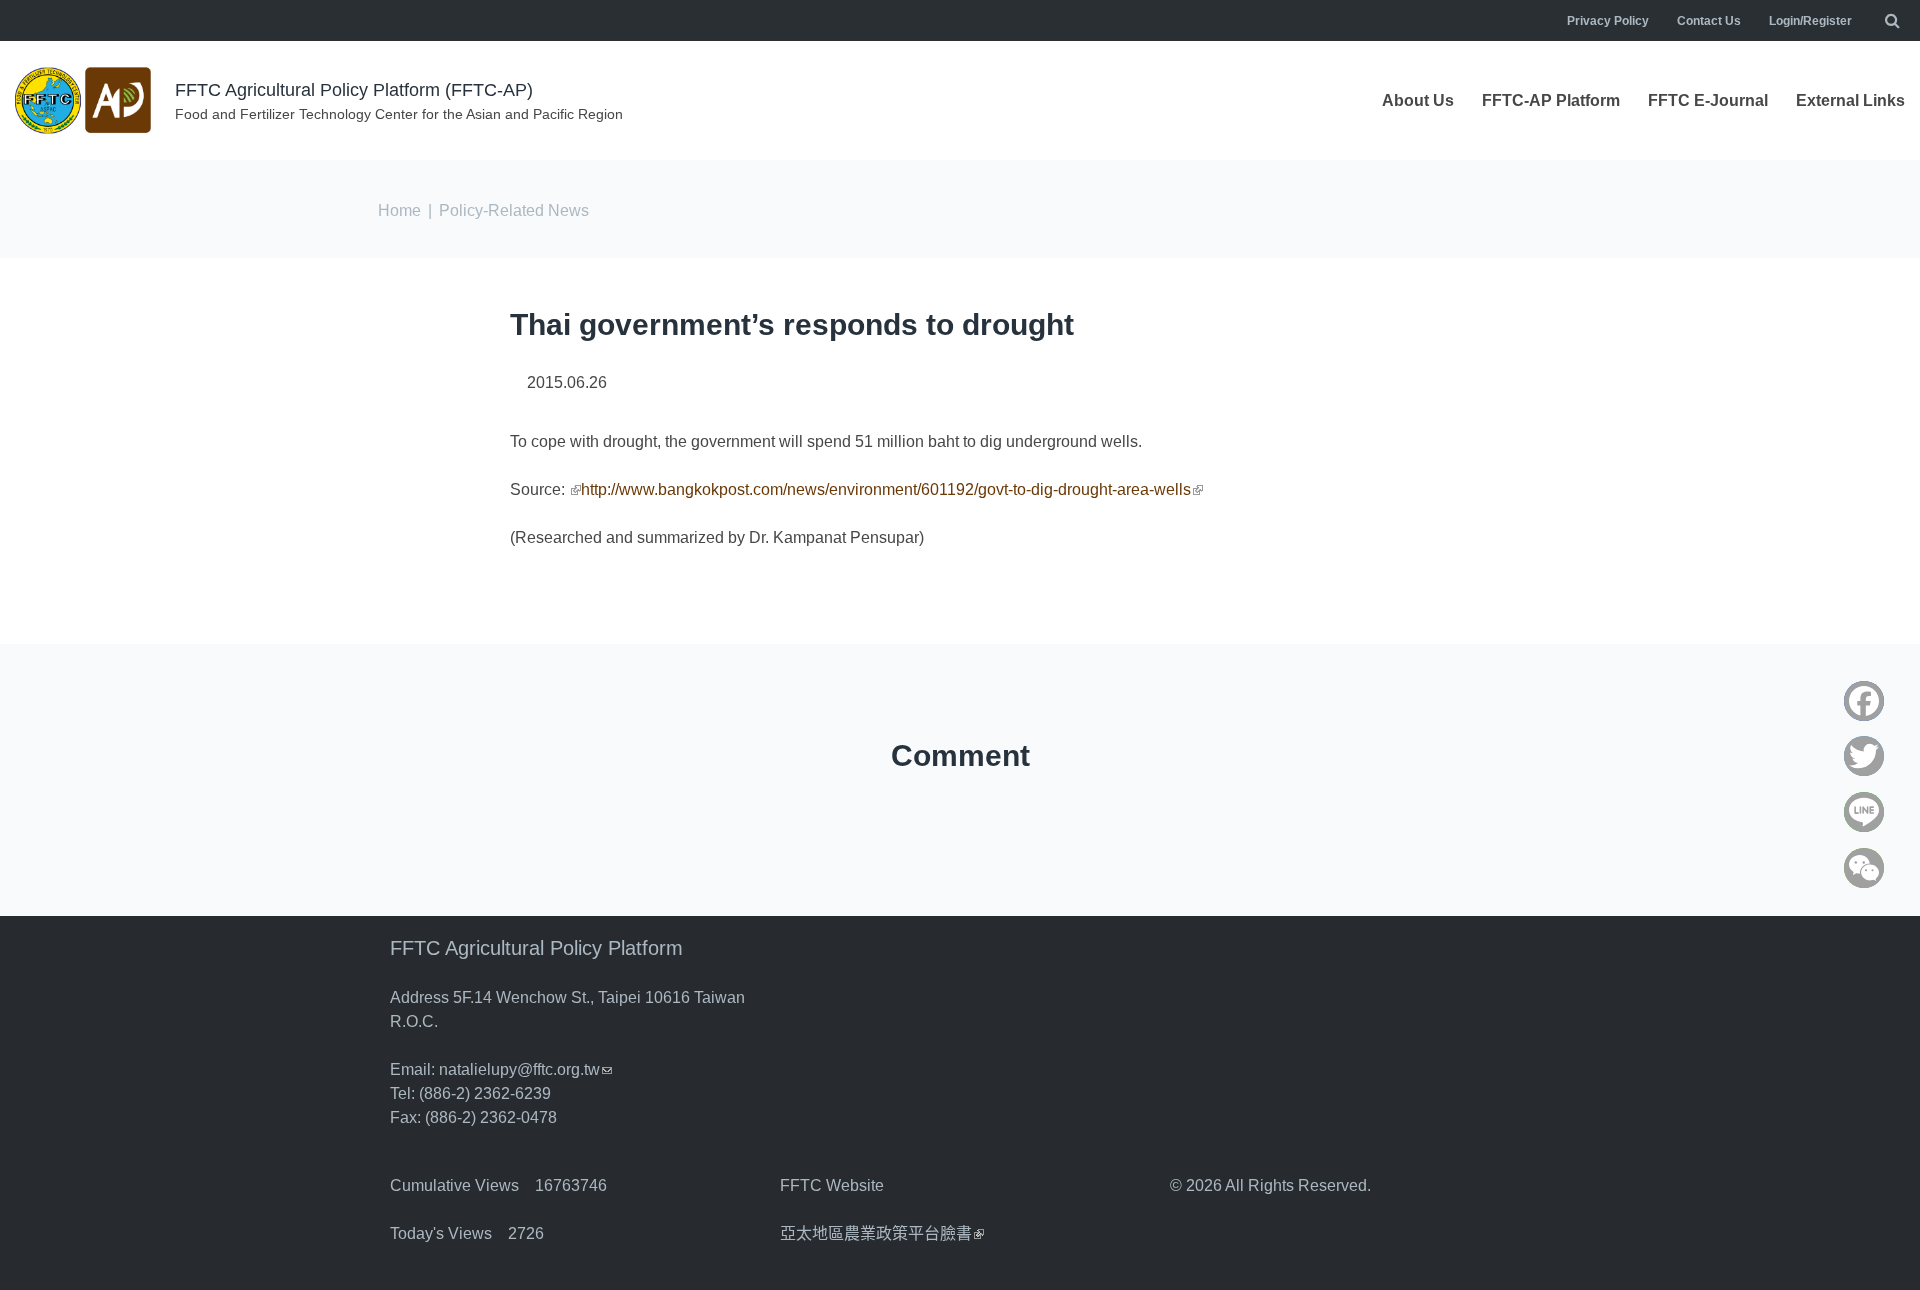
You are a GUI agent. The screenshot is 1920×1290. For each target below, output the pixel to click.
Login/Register (1810, 21)
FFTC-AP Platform (1551, 100)
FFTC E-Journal (1708, 100)
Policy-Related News (514, 210)
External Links (1850, 100)
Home (399, 210)
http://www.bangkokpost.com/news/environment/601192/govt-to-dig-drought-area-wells (892, 489)
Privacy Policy (1608, 21)
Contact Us (1709, 21)
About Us (1418, 100)
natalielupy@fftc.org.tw (525, 1069)
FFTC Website (832, 1185)
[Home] (85, 100)
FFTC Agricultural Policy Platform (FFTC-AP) (354, 90)
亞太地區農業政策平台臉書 (882, 1233)
